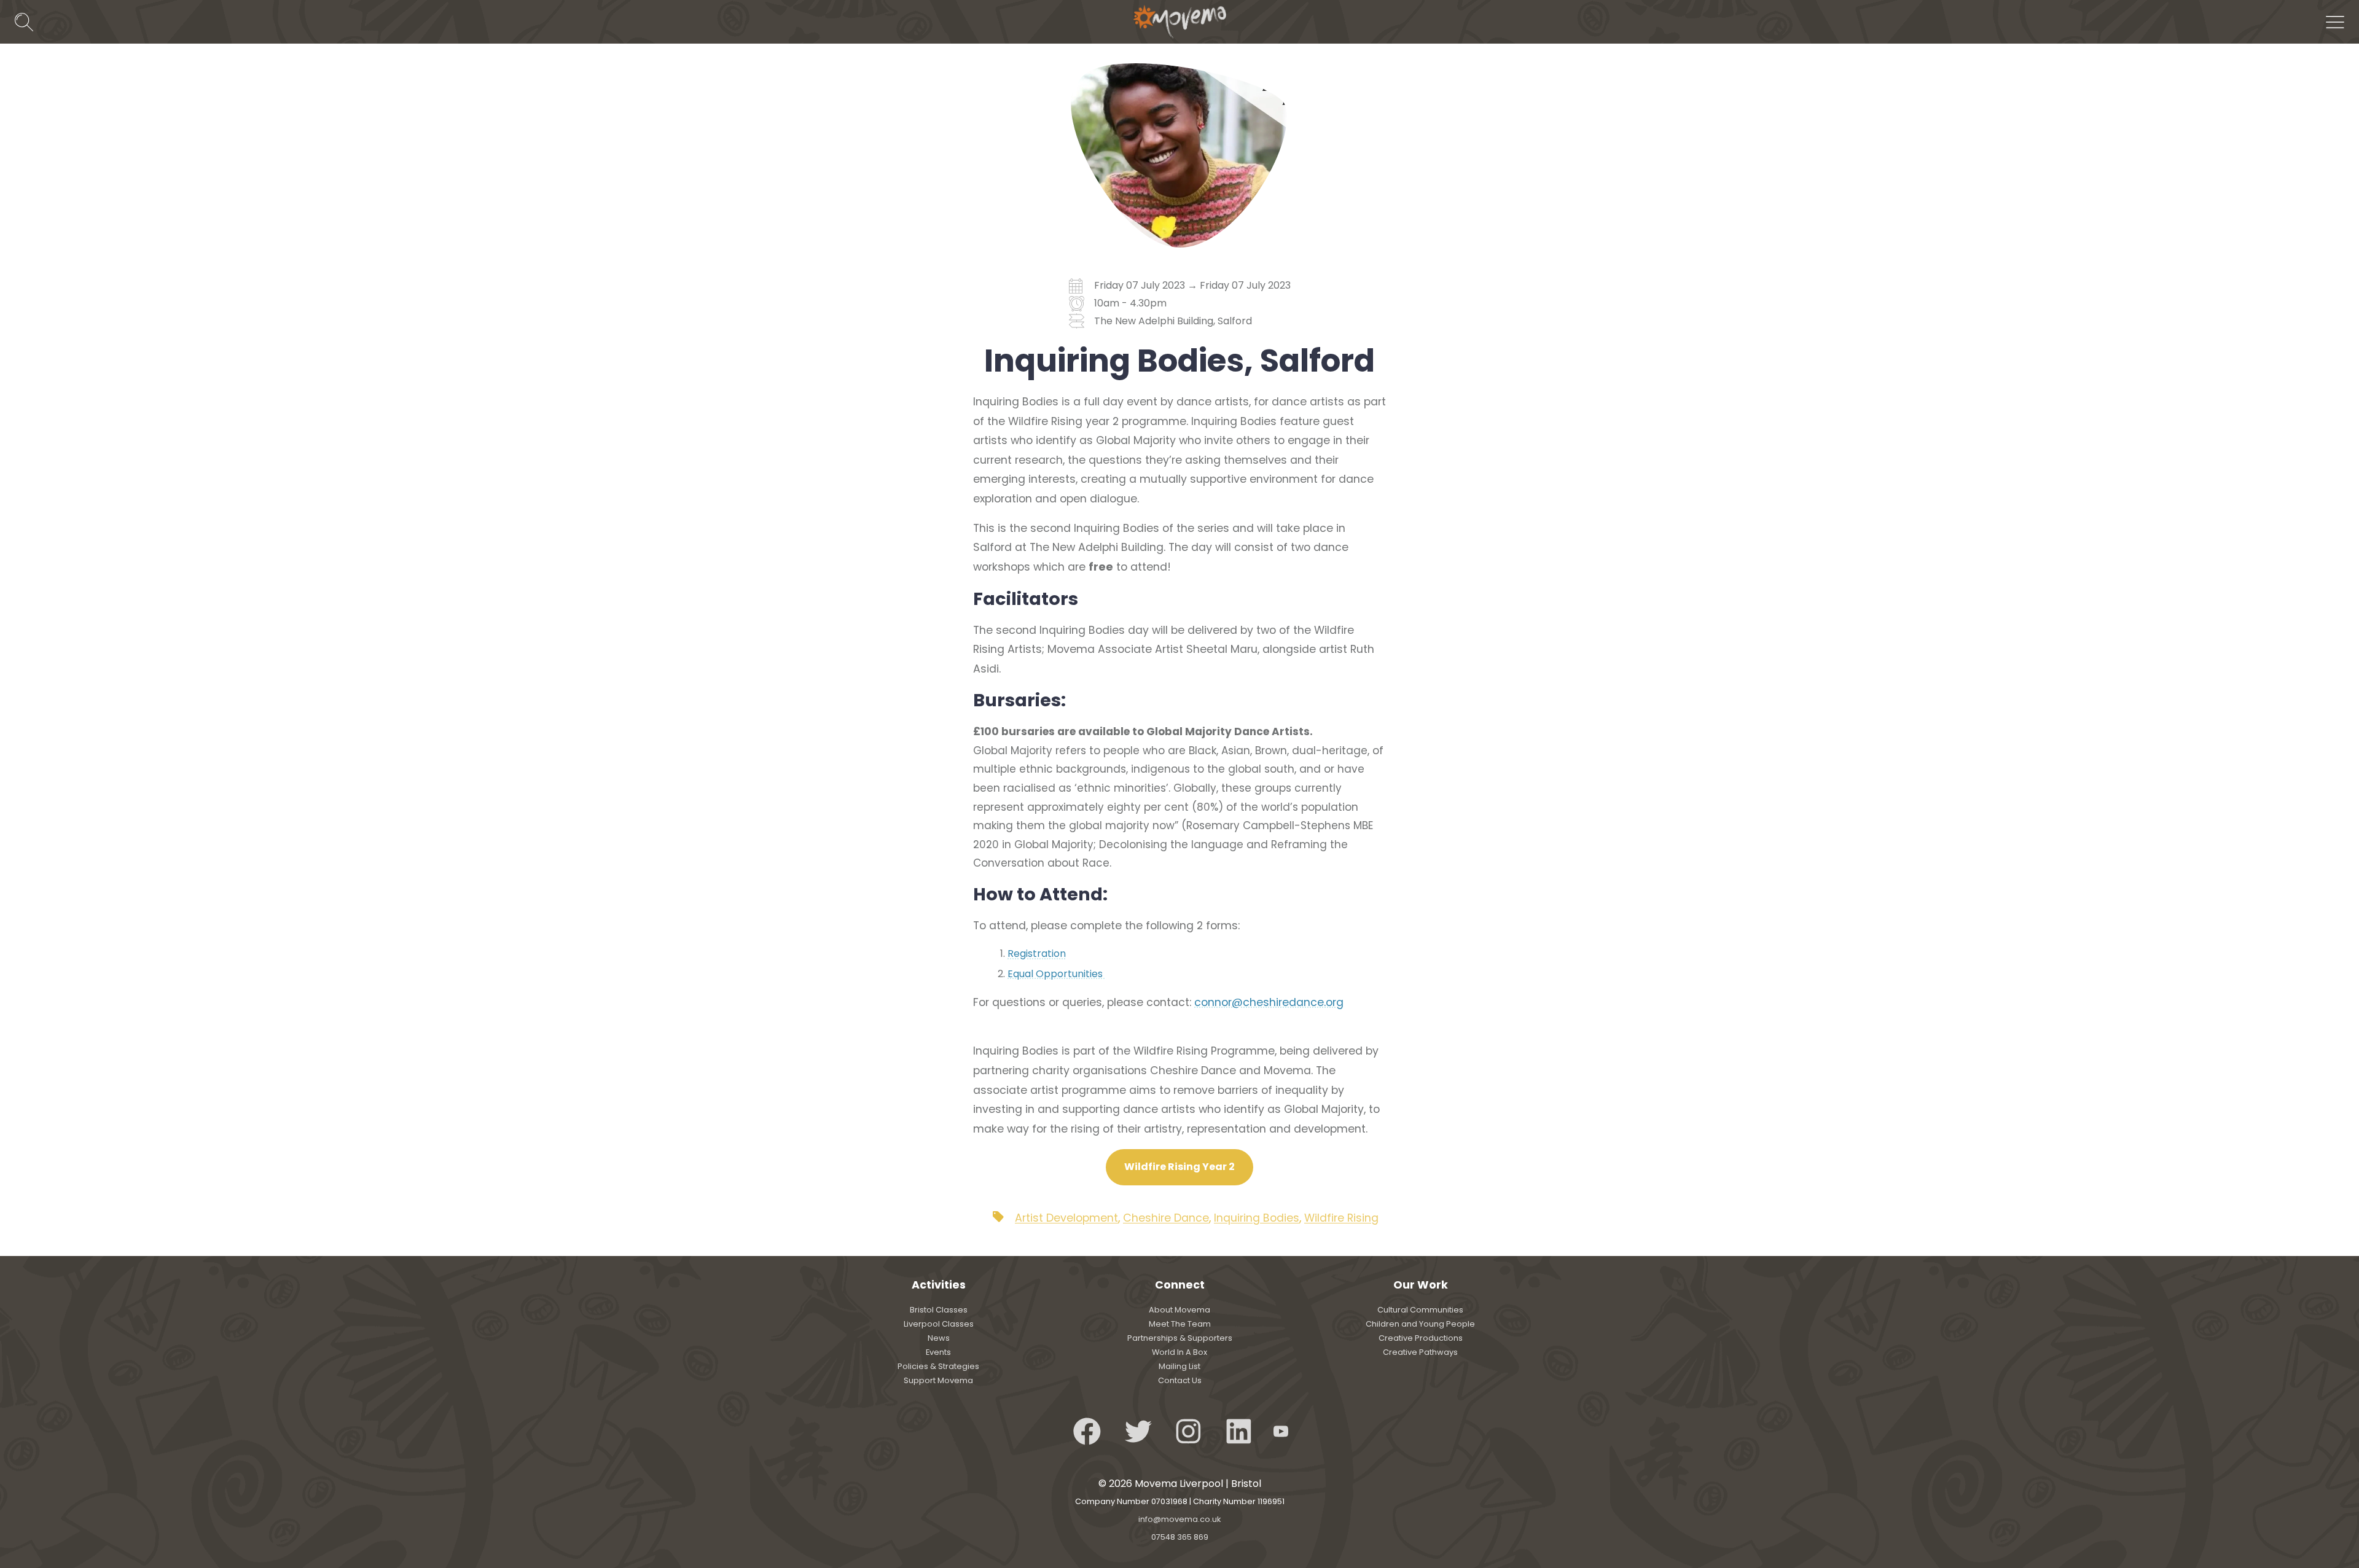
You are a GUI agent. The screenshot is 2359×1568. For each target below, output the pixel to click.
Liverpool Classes (939, 1324)
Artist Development (1066, 1218)
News (939, 1338)
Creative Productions (1421, 1338)
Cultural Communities (1420, 1310)
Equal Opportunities (1056, 974)
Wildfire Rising (1341, 1218)
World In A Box (1179, 1352)
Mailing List (1179, 1366)
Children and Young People (1420, 1324)
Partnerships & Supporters (1180, 1338)
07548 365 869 (1180, 1537)
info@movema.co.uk (1179, 1519)
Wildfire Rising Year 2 (1179, 1167)
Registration (1037, 954)
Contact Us (1180, 1380)
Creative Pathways (1420, 1352)
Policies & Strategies (938, 1366)
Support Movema (938, 1380)
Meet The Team (1180, 1324)
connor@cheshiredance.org (1269, 1002)
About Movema (1179, 1310)
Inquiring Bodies (1257, 1218)
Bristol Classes (939, 1310)
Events (938, 1352)
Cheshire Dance (1166, 1218)
